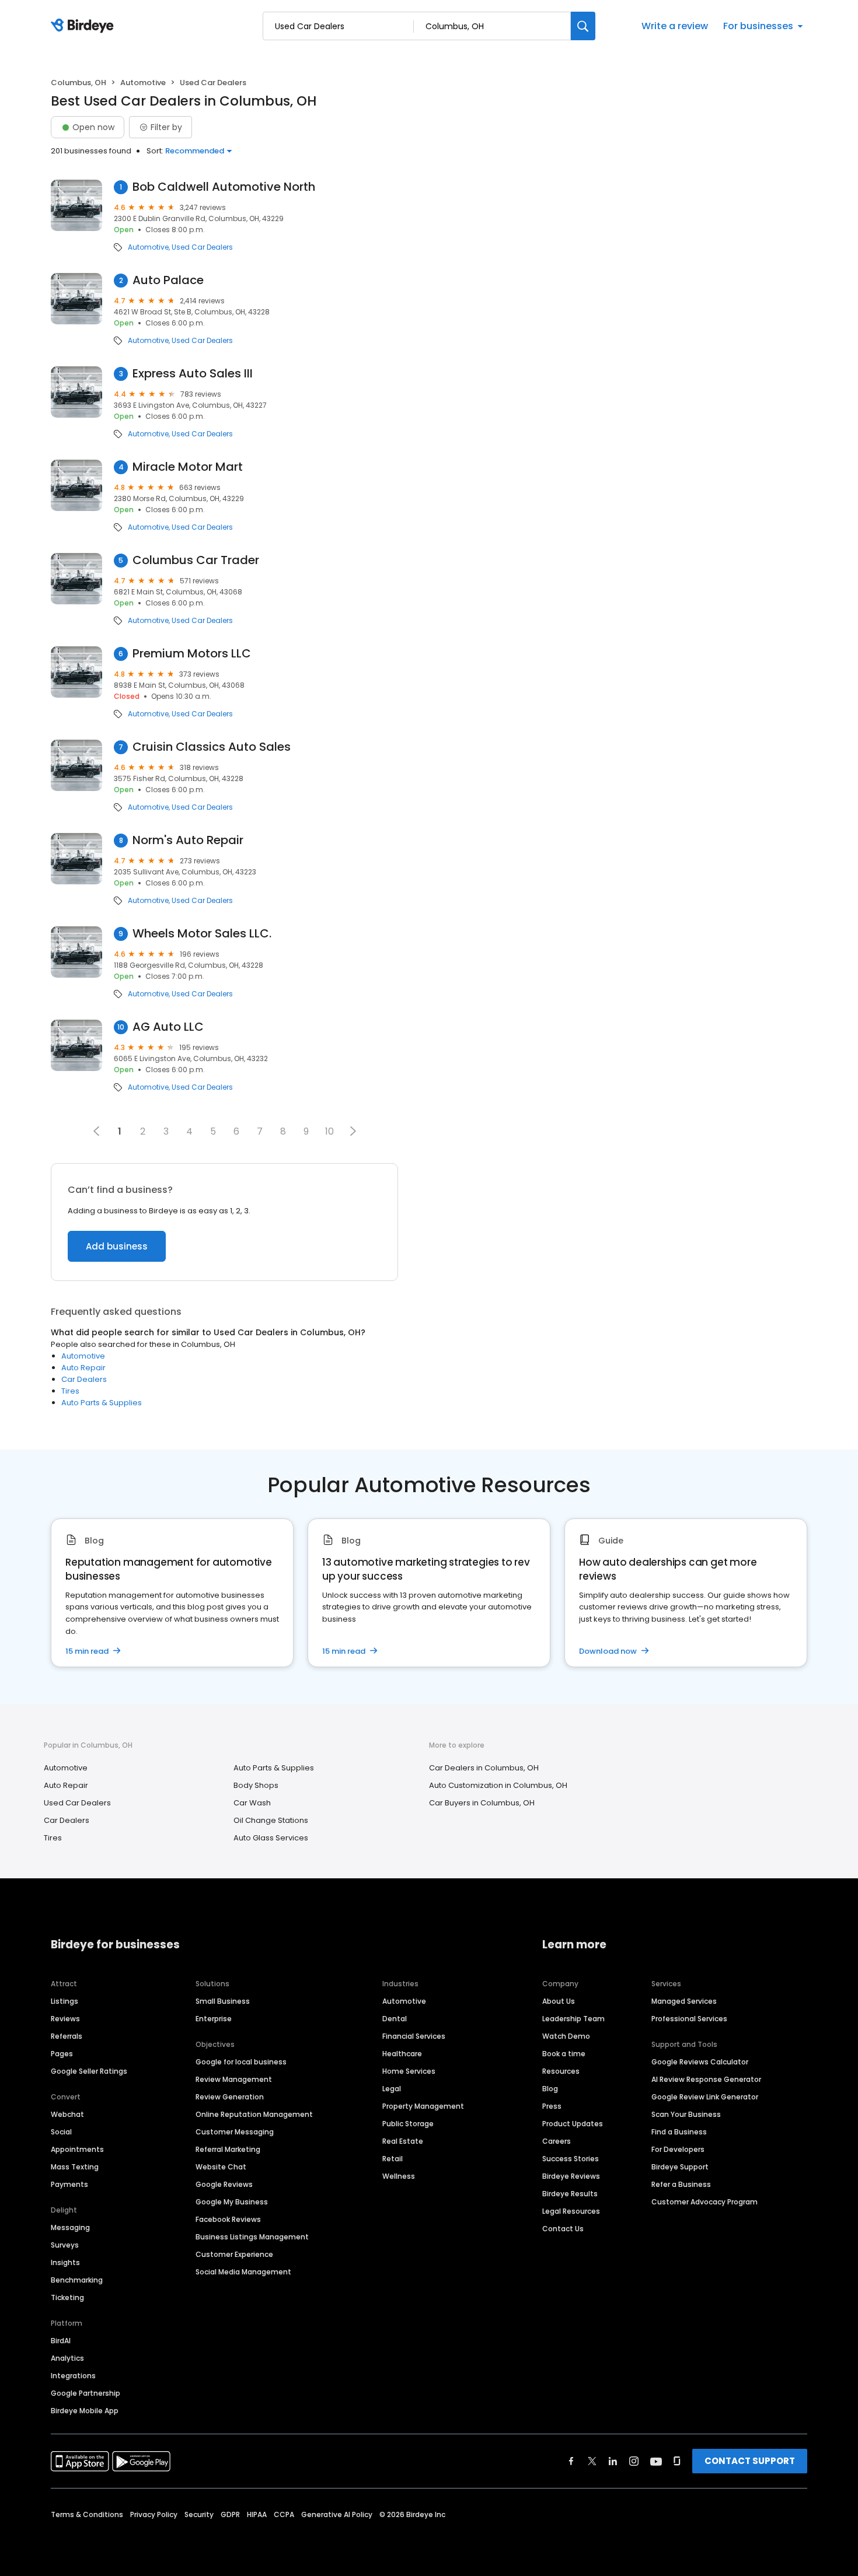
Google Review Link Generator (705, 2097)
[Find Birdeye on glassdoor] (677, 2461)
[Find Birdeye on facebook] (571, 2461)
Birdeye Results (570, 2194)
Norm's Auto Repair (188, 840)
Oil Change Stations (271, 1820)
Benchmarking (77, 2280)
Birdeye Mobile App (85, 2411)
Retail (393, 2159)
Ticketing (67, 2297)
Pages (62, 2054)
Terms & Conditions (87, 2514)
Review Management (234, 2079)
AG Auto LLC (168, 1027)
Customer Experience (234, 2254)
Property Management (423, 2106)
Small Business (223, 2001)
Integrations (73, 2376)
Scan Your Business (686, 2114)
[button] (353, 1131)
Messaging (70, 2227)
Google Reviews (224, 2184)
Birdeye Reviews (571, 2176)
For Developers (678, 2149)
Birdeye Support (680, 2167)
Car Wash (252, 1803)
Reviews (65, 2019)
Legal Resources (571, 2211)
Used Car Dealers (202, 247)
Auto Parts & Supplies (102, 1403)
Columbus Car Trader (196, 560)
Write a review (675, 26)
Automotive (143, 83)
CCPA (284, 2514)
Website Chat (221, 2167)
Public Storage (408, 2124)
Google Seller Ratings (89, 2071)
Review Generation (230, 2097)
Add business (117, 1246)
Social (61, 2132)
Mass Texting (75, 2167)
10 (329, 1131)
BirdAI (61, 2341)
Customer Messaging (235, 2132)
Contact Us (563, 2229)
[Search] (583, 26)
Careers (557, 2141)
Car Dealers (84, 1379)
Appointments (77, 2149)
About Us (559, 2001)
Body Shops (256, 1785)
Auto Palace (168, 280)
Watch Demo (566, 2036)
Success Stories (571, 2159)
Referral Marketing (228, 2149)
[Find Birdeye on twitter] (592, 2461)
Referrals (67, 2036)
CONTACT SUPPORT (750, 2461)
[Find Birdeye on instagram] (634, 2461)
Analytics (67, 2358)
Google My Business (232, 2202)
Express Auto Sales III (193, 374)
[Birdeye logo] (84, 26)
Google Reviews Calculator (700, 2062)
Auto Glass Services (271, 1838)
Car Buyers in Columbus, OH (482, 1803)
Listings (64, 2001)
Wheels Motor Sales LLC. (202, 934)
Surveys (65, 2245)
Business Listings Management (252, 2237)
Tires (70, 1391)
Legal (392, 2089)
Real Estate (403, 2141)
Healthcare (402, 2054)
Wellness (399, 2176)
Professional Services (689, 2019)
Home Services (409, 2071)
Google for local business (241, 2062)
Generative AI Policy (337, 2514)
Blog (550, 2089)
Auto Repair (83, 1368)
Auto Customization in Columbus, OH (498, 1785)
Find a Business (679, 2132)
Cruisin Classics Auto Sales (212, 747)
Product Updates (573, 2124)
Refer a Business (681, 2184)
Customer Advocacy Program (704, 2202)
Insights (65, 2262)
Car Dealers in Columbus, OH (484, 1768)
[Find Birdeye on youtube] (656, 2461)
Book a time (564, 2054)
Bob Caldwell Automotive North (224, 187)
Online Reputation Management (254, 2114)
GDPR (230, 2514)
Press (552, 2106)
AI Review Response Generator (706, 2079)
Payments (69, 2184)
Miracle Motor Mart (188, 467)
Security (199, 2514)
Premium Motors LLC (192, 654)
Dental (395, 2019)
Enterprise (214, 2019)
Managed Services (684, 2001)
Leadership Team (573, 2019)
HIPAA (257, 2514)
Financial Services (414, 2036)
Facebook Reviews (228, 2219)
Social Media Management (243, 2272)
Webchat (67, 2114)
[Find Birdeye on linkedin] (613, 2461)
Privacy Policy (154, 2514)
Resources (561, 2071)
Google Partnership (86, 2393)
